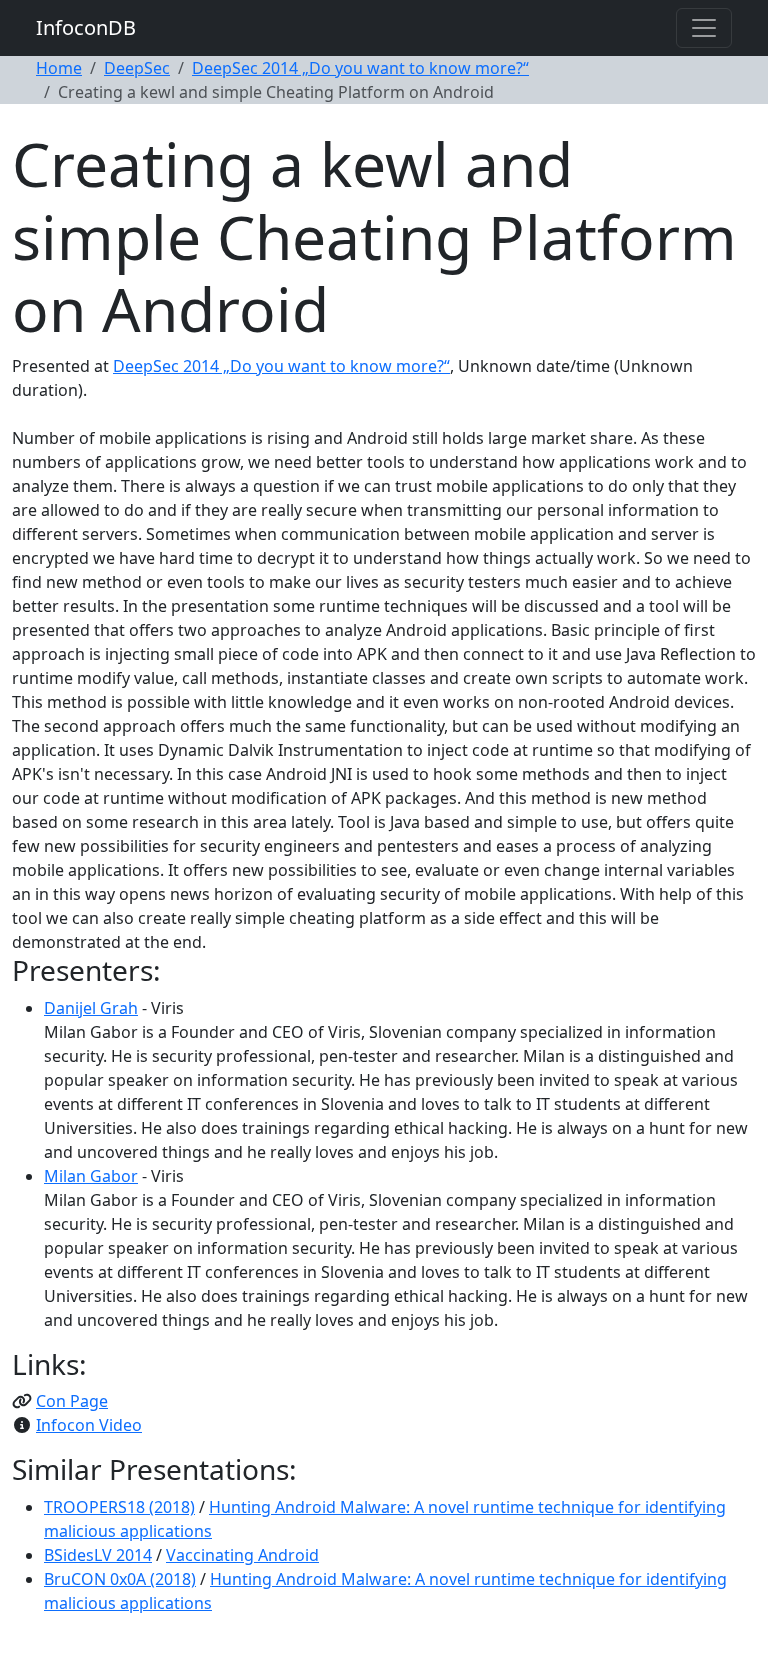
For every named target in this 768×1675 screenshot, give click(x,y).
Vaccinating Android (242, 1555)
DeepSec (137, 68)
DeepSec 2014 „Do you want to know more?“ (360, 68)
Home (59, 68)
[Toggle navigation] (704, 28)
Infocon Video (89, 1425)
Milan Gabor (91, 1176)
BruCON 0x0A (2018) (120, 1579)
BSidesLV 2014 (98, 1555)
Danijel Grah (91, 1008)
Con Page (72, 1401)
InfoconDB (86, 27)
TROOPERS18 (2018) (119, 1507)
